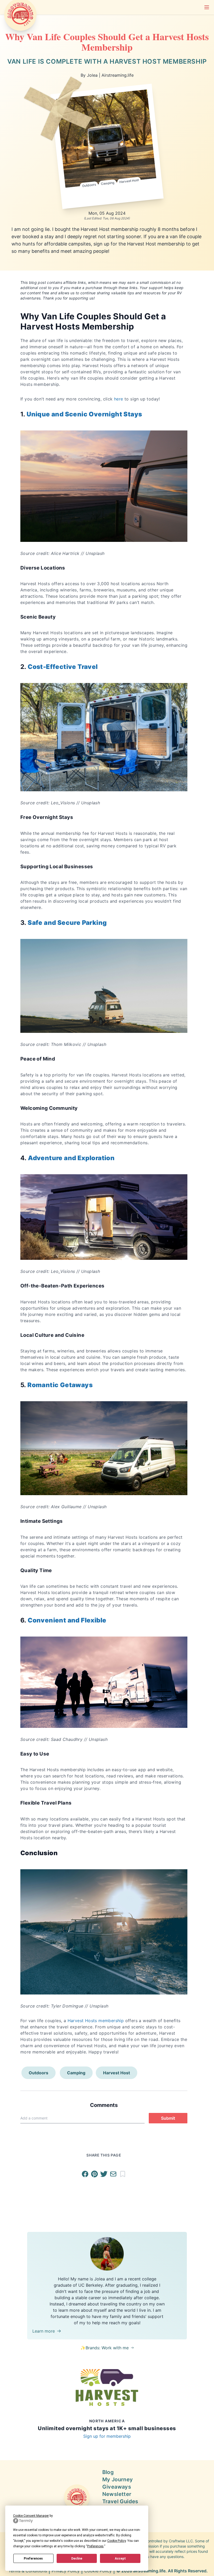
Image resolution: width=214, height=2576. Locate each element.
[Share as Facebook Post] (86, 2174)
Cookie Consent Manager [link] (31, 2516)
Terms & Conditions (28, 2571)
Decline (77, 2559)
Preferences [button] (95, 2546)
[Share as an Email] (114, 2174)
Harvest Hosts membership (96, 2021)
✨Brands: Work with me (105, 2348)
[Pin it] (96, 2174)
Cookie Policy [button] (117, 2541)
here (119, 399)
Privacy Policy (66, 2571)
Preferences (33, 2559)
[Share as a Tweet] (105, 2174)
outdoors (89, 185)
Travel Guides (120, 2501)
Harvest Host (129, 181)
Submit (168, 2118)
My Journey (118, 2479)
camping (108, 183)
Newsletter (117, 2494)
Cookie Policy (98, 2571)
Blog (108, 2472)
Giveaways (117, 2487)
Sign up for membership (107, 2436)
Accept (120, 2559)
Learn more (44, 2331)
